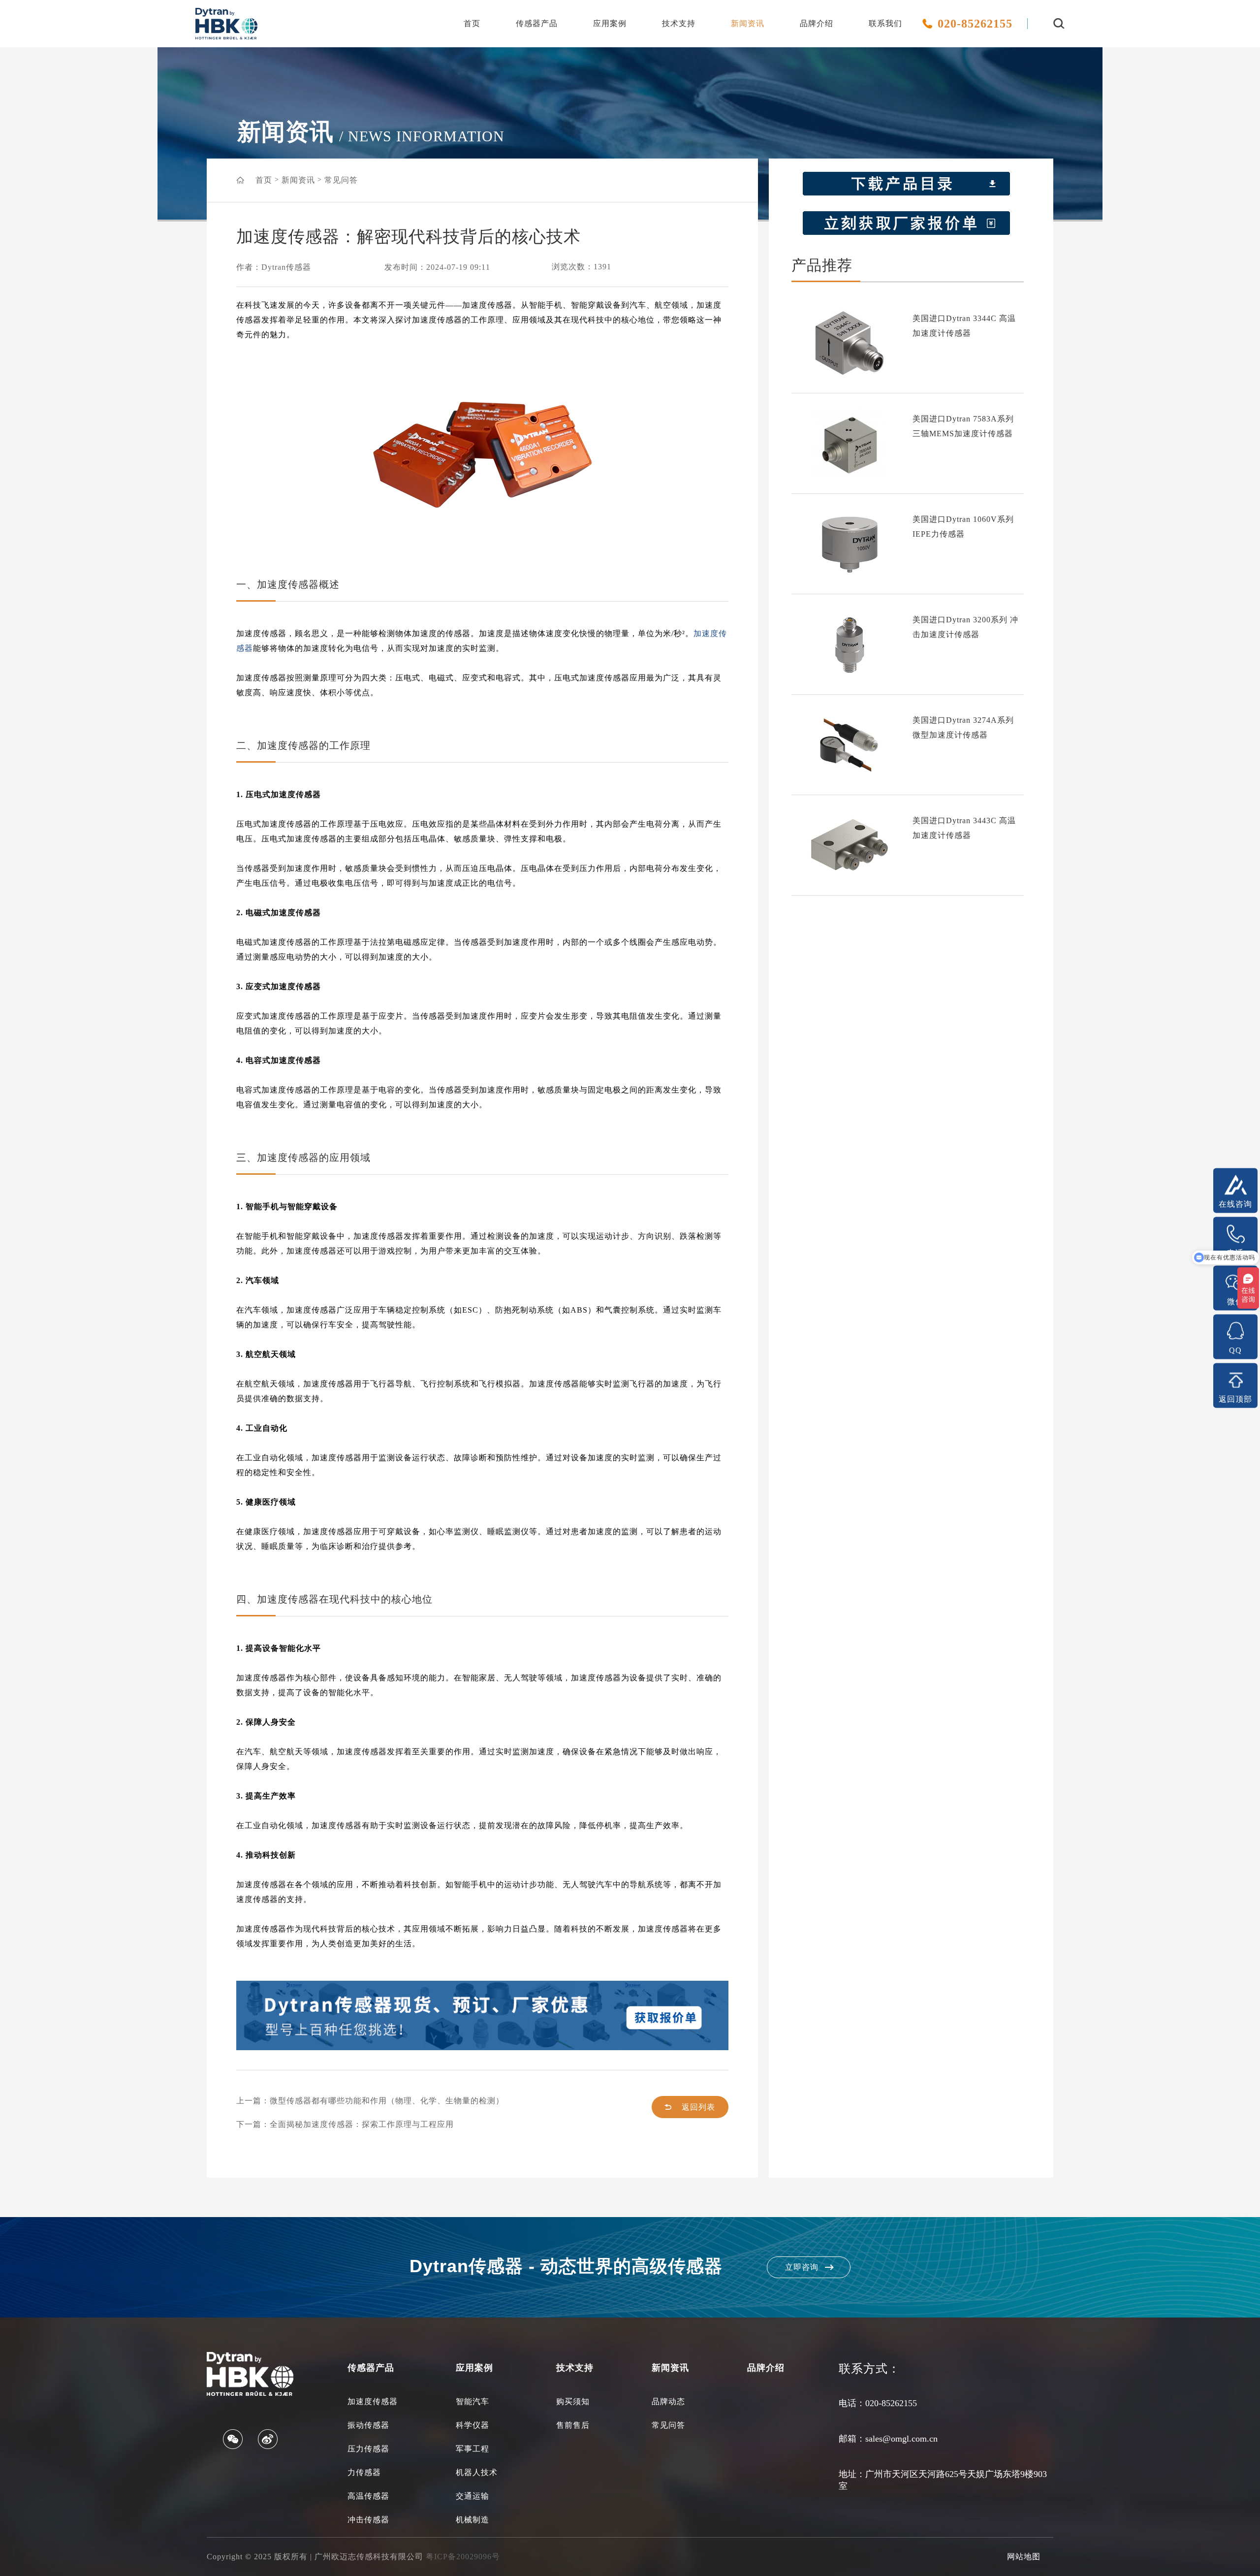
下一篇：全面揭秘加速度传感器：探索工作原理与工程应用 (345, 2124)
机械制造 (472, 2520)
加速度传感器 (373, 2401)
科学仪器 (472, 2425)
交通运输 (472, 2496)
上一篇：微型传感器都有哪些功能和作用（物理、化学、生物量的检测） (370, 2101)
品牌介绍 (817, 23)
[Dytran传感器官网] (226, 37)
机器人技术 (477, 2472)
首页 (472, 23)
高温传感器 (368, 2496)
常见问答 (341, 180)
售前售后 (573, 2425)
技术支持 (679, 23)
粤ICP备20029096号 (463, 2557)
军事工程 (472, 2449)
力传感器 (364, 2472)
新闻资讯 (748, 23)
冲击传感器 (368, 2520)
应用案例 (610, 23)
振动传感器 (368, 2425)
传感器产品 (537, 23)
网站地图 (1024, 2557)
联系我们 (885, 23)
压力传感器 (368, 2449)
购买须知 (573, 2401)
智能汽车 (472, 2401)
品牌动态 (668, 2401)
